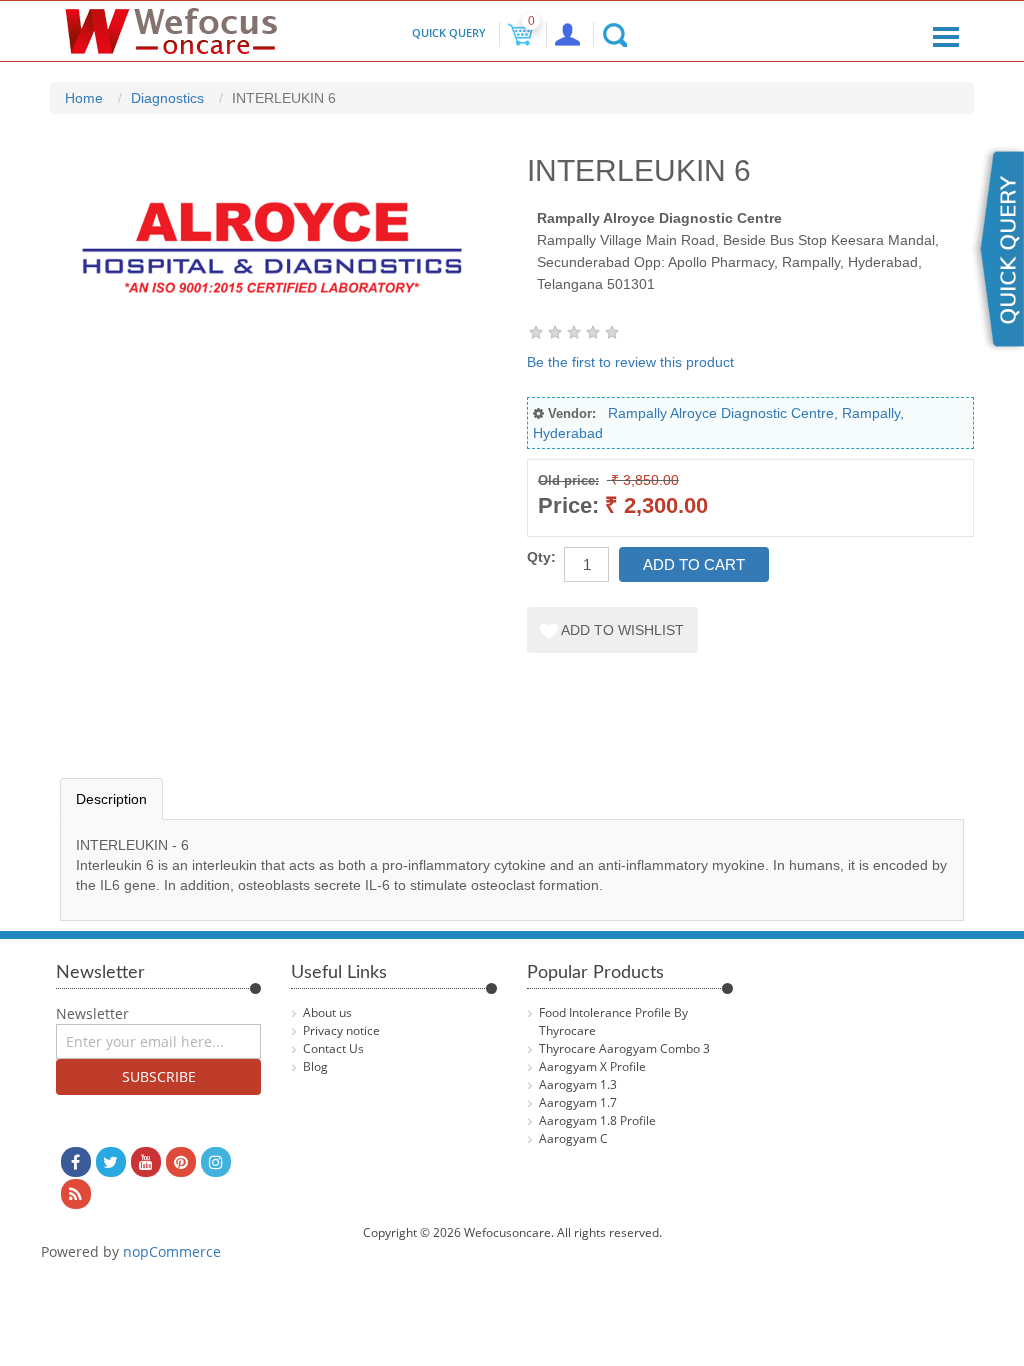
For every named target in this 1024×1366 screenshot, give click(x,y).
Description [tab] (111, 799)
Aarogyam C (573, 1138)
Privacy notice (341, 1030)
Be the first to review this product (630, 362)
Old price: (568, 480)
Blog (315, 1066)
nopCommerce (172, 1251)
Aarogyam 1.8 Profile (597, 1120)
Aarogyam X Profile (592, 1066)
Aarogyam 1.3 (578, 1084)
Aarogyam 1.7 (578, 1102)
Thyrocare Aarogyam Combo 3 (624, 1048)
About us (327, 1012)
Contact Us (333, 1048)
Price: (568, 505)
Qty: (541, 557)
